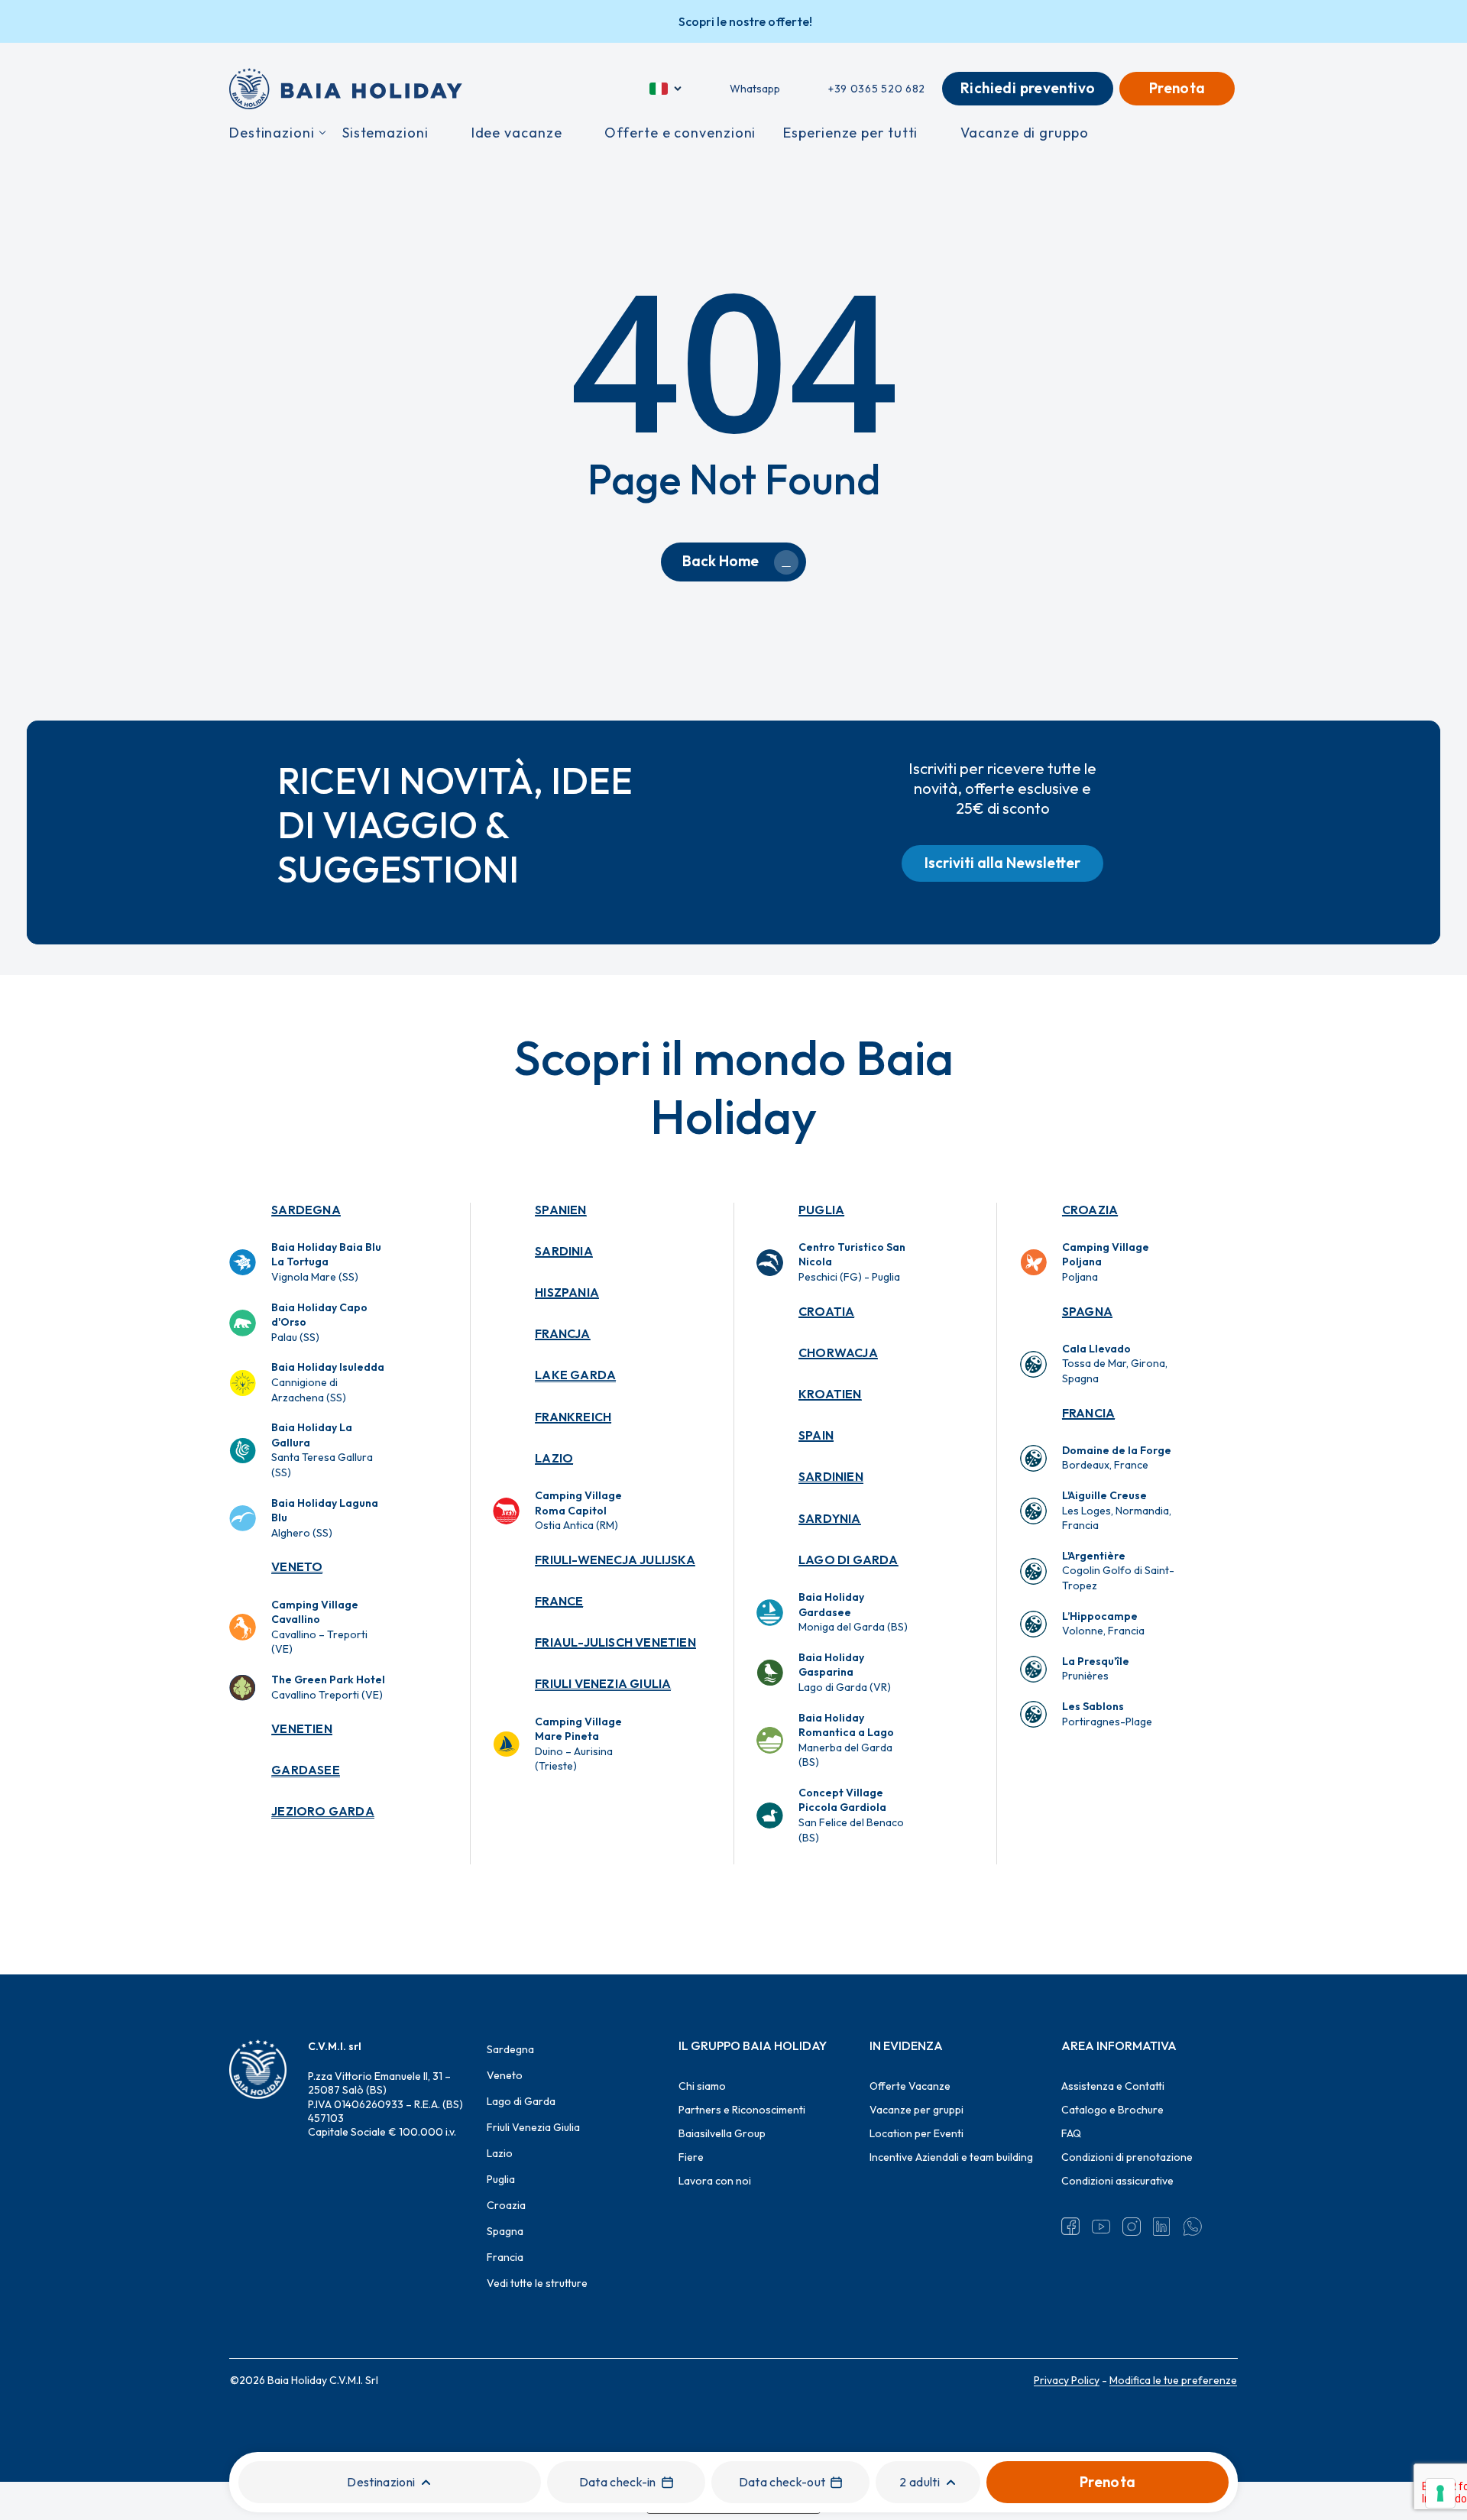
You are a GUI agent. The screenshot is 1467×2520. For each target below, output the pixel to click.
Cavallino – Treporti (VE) (319, 1627)
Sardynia (830, 1518)
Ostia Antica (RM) (578, 1510)
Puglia (821, 1210)
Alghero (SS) (325, 1518)
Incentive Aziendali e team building (951, 2157)
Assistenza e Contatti (1113, 2086)
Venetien (302, 1728)
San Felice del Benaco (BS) (851, 1815)
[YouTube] (1101, 2227)
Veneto (297, 1566)
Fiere (691, 2157)
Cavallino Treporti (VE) (328, 1687)
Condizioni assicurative (1117, 2181)
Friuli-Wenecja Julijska (615, 1560)
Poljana (1106, 1262)
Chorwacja (838, 1352)
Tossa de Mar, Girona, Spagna (1115, 1364)
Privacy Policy (1067, 2380)
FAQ (1071, 2133)
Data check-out (782, 2482)
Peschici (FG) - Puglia (852, 1262)
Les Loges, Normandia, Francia (1117, 1510)
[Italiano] (667, 89)
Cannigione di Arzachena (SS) (328, 1382)
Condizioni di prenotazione (1127, 2157)
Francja (562, 1333)
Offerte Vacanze (910, 2086)
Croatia (826, 1311)
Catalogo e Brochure (1112, 2110)
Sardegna (306, 1210)
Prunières (1096, 1669)
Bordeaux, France (1117, 1458)
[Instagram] (1132, 2227)
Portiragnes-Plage (1107, 1714)
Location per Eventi (916, 2133)
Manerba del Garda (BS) (846, 1740)
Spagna (1087, 1311)
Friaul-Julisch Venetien (615, 1642)
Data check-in (618, 2482)
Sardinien (831, 1476)
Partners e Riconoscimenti (742, 2110)
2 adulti (920, 2482)
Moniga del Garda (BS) (853, 1612)
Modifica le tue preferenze (1173, 2380)
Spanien (560, 1210)
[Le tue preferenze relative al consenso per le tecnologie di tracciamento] (1440, 2493)
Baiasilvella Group (722, 2133)
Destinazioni (381, 2482)
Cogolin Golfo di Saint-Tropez (1118, 1571)
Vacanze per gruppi (916, 2110)
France (559, 1601)
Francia (1088, 1413)
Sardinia (564, 1251)
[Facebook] (1070, 2227)
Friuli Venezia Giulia (603, 1683)
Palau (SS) (319, 1322)
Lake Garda (575, 1375)
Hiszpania (567, 1292)
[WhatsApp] (1193, 2227)
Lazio (554, 1458)
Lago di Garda (848, 1560)
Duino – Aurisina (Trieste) (578, 1744)
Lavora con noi (715, 2181)
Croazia (1090, 1210)
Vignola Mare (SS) (326, 1262)
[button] (1002, 863)
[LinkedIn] (1162, 2227)
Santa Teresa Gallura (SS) (322, 1450)
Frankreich (573, 1417)
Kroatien (830, 1394)
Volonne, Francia (1103, 1624)
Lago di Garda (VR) (845, 1672)
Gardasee (306, 1770)
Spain (816, 1435)
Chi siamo (702, 2086)
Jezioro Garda (323, 1811)
